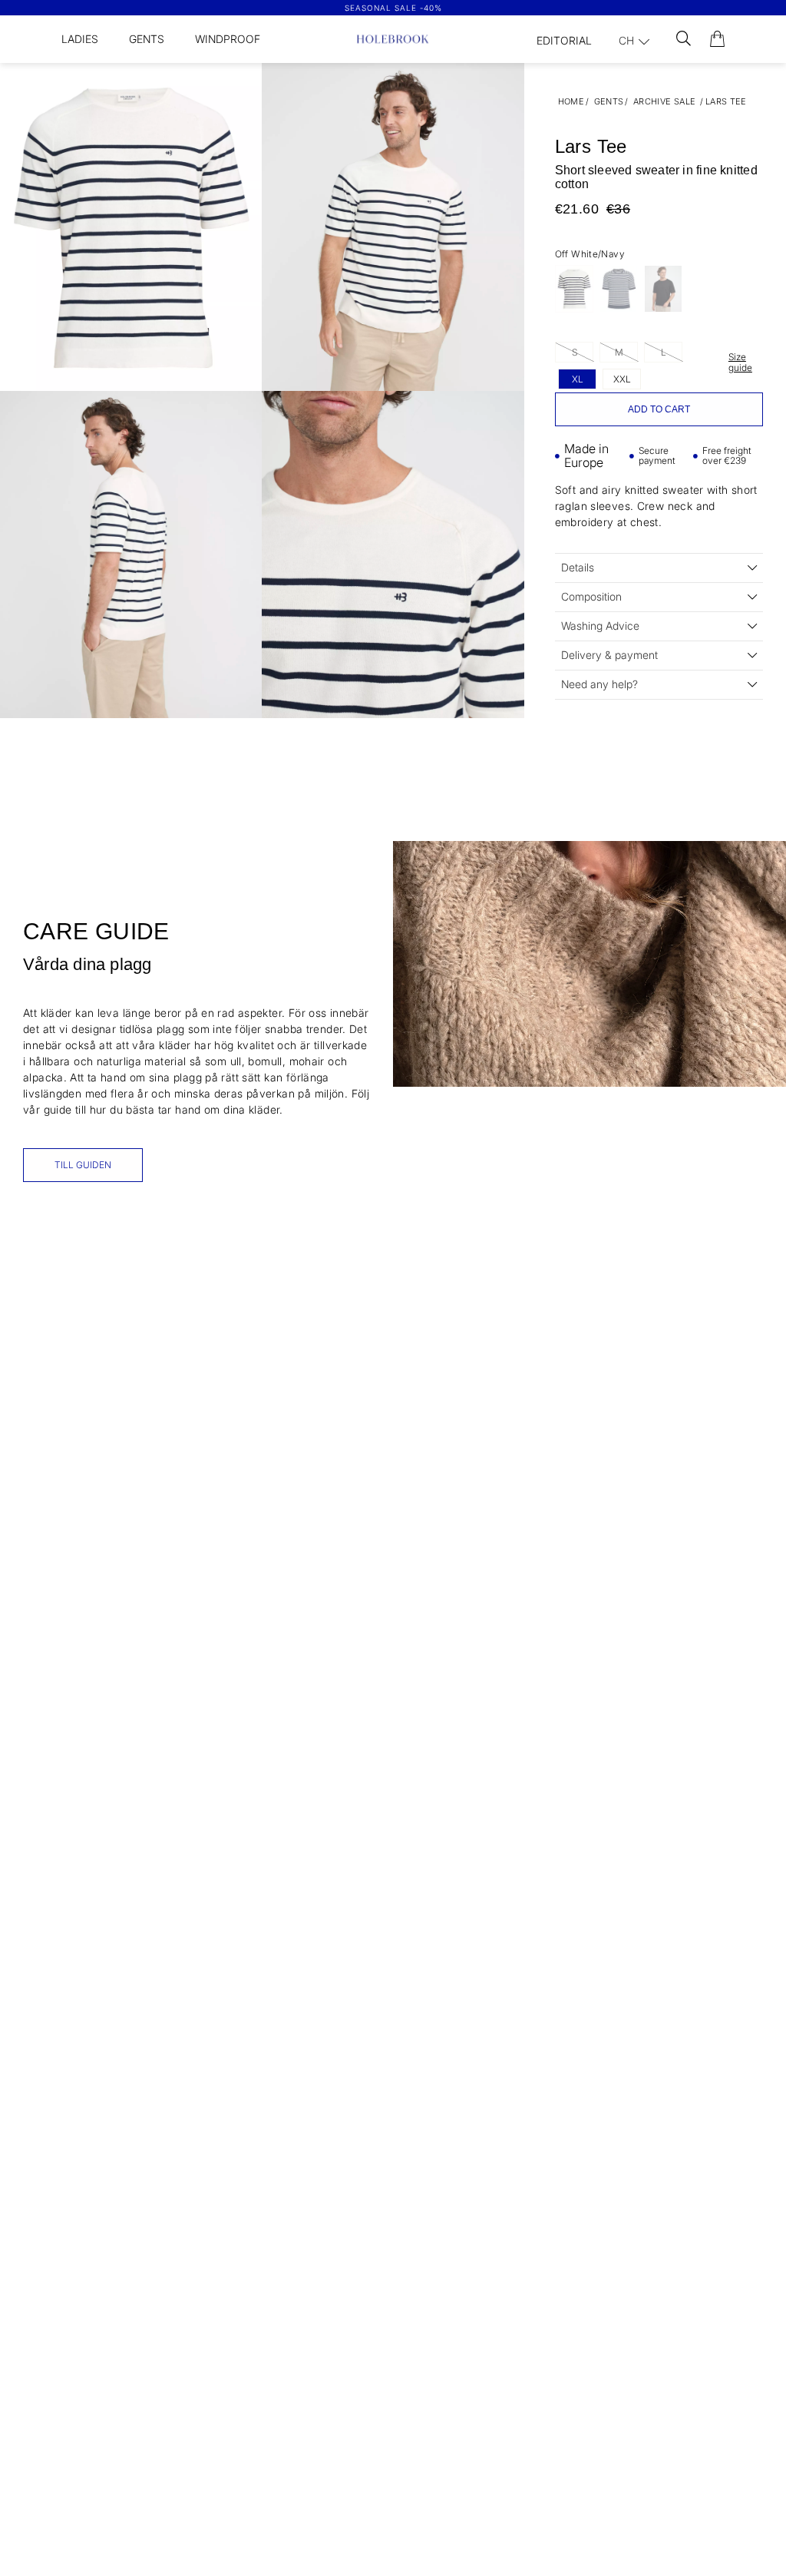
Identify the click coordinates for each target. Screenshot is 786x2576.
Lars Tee (726, 101)
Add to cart (659, 409)
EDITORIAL (564, 40)
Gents (147, 39)
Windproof (228, 39)
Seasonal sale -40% (393, 8)
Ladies (80, 39)
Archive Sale (665, 101)
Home (571, 101)
